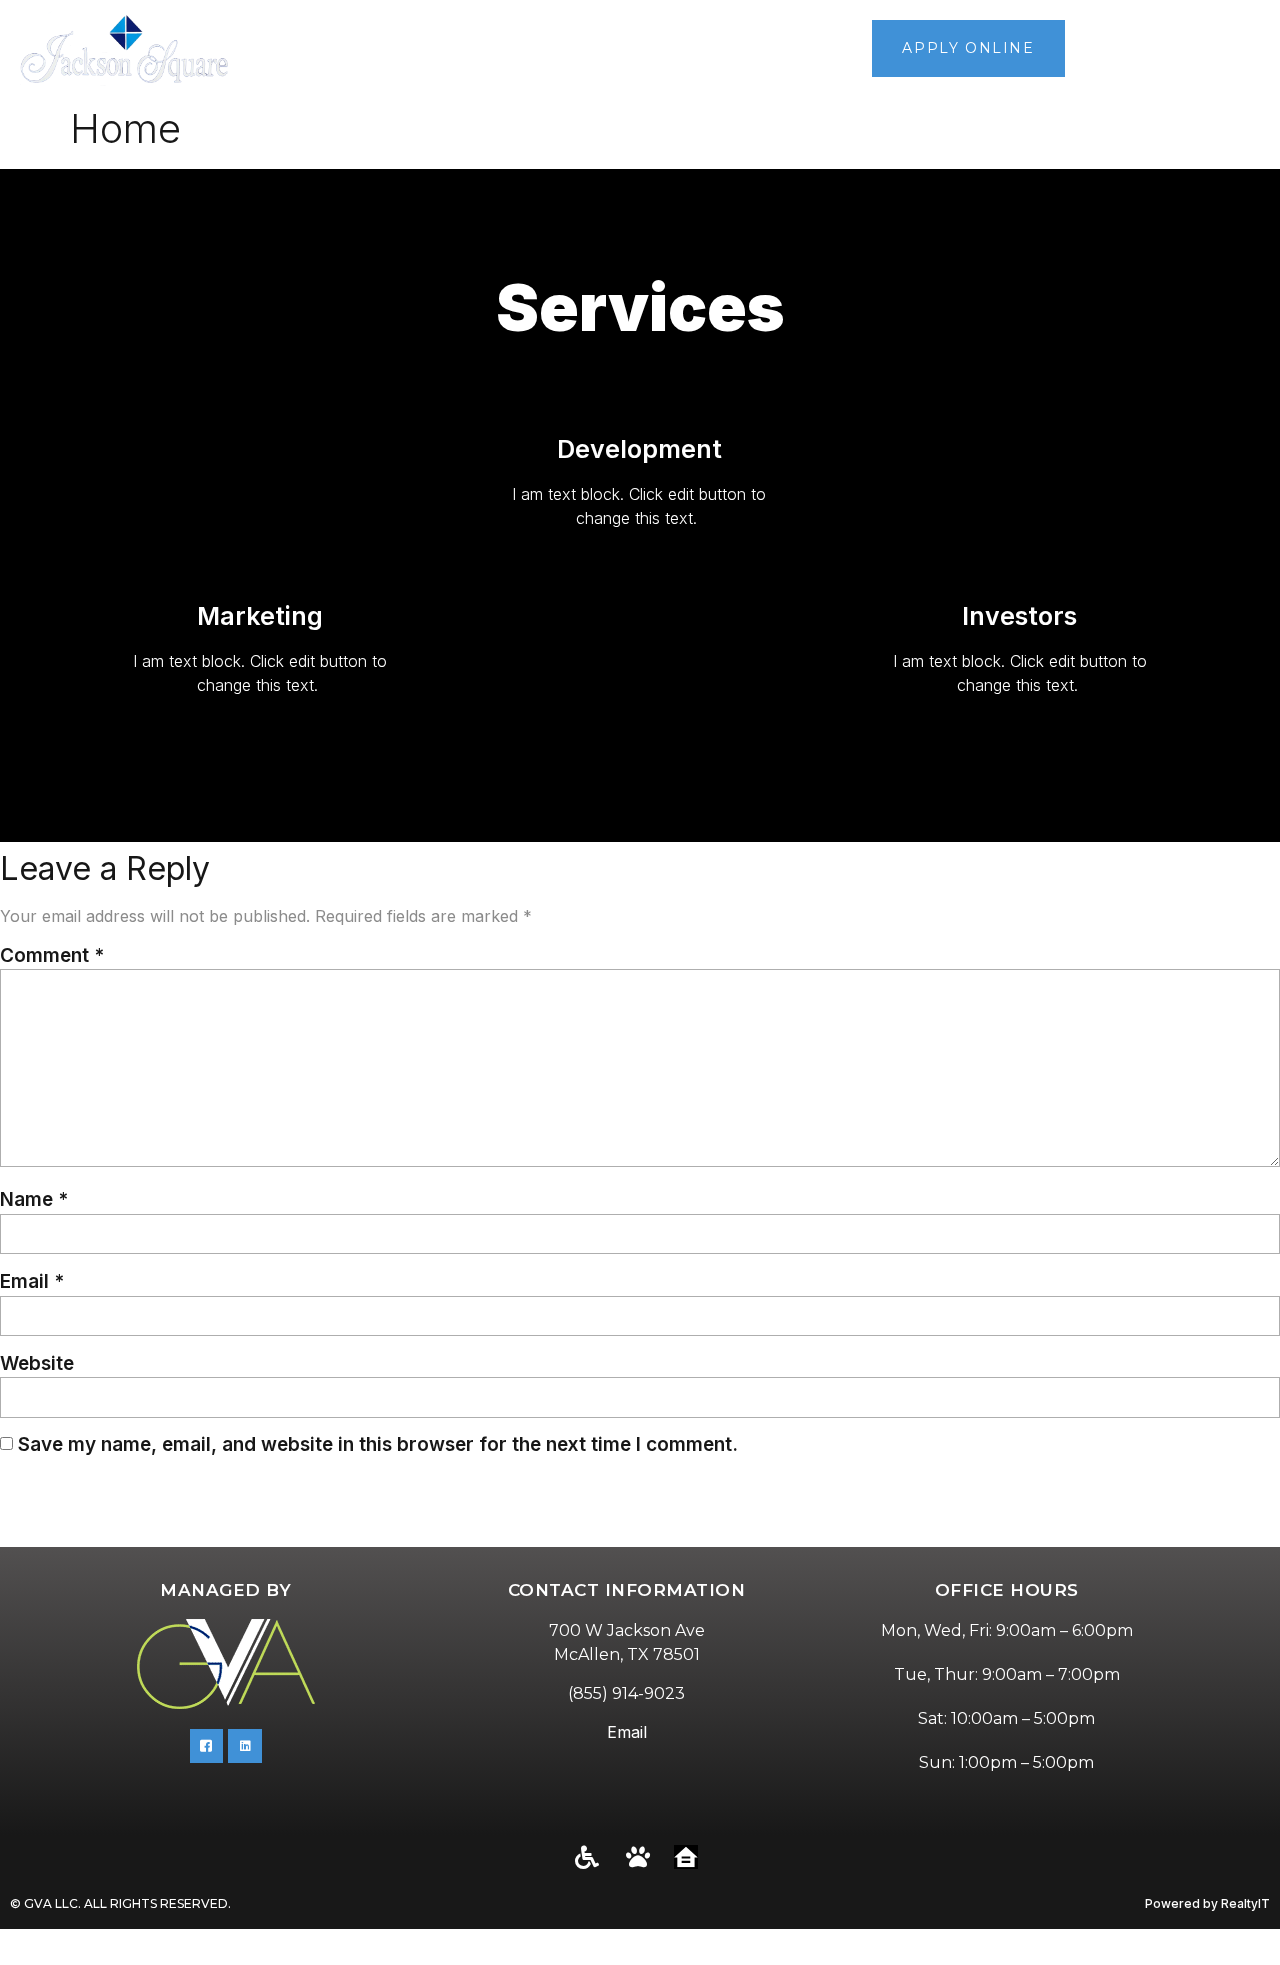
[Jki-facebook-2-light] (207, 1746)
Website (37, 1363)
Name (34, 1199)
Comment (52, 955)
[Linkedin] (245, 1746)
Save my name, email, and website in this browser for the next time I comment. (378, 1444)
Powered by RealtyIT (1207, 1903)
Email (32, 1281)
